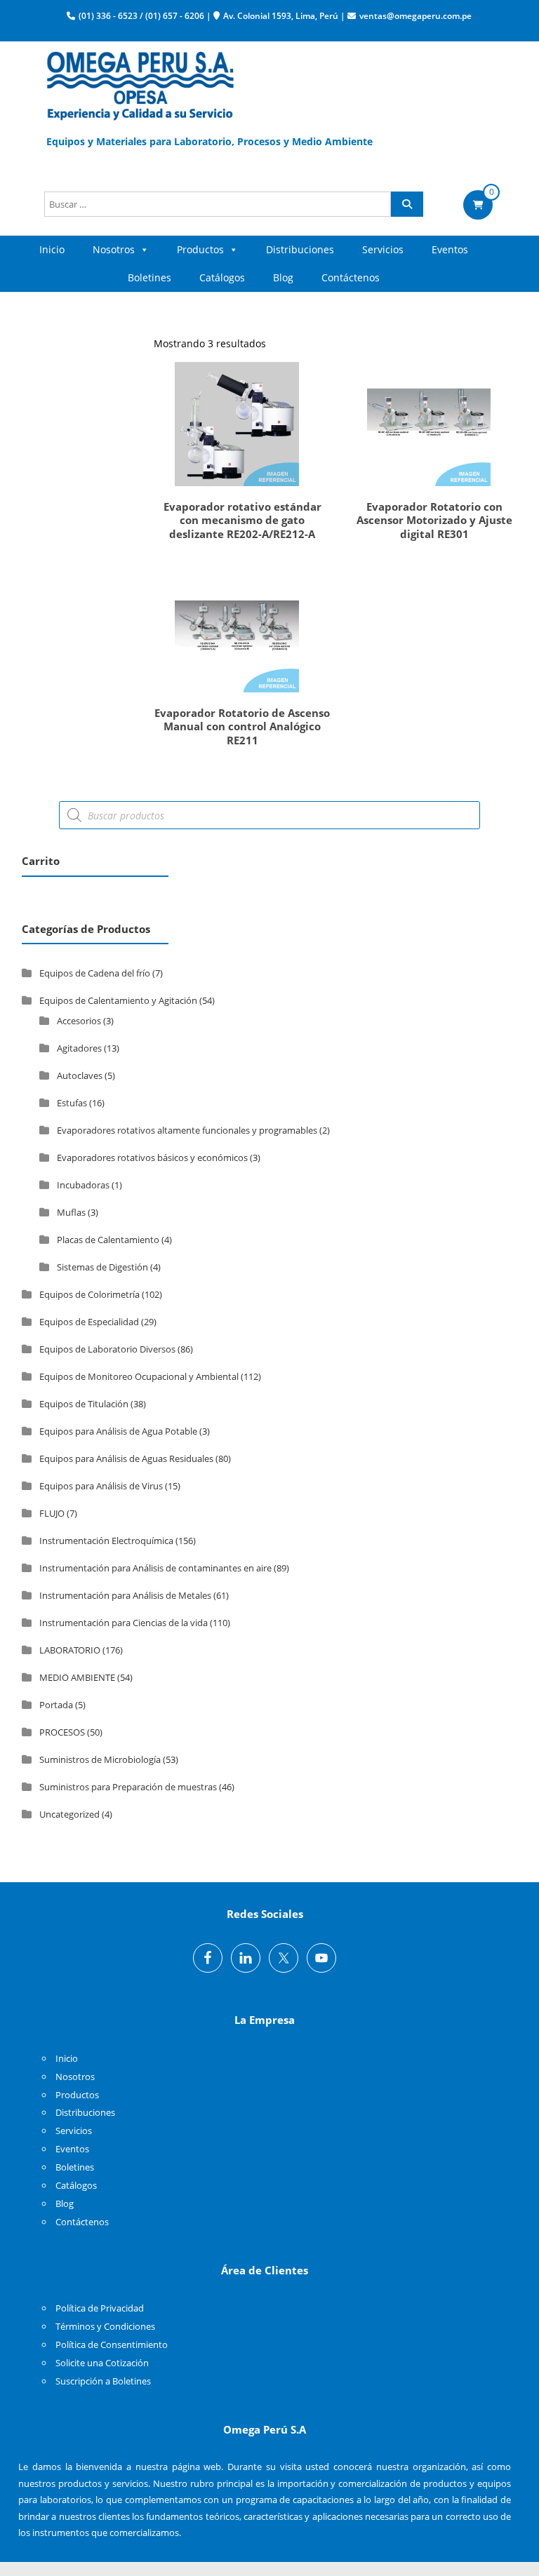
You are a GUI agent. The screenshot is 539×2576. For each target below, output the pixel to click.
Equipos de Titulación (84, 1404)
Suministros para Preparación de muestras (128, 1787)
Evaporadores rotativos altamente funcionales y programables (187, 1130)
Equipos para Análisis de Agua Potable (118, 1431)
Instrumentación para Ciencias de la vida (124, 1623)
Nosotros (114, 249)
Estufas (72, 1103)
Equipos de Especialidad (89, 1322)
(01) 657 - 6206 (175, 16)
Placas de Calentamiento (108, 1240)
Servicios (383, 249)
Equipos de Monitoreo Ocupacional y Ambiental (139, 1376)
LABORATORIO (70, 1650)
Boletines (149, 277)
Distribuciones (300, 249)
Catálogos (222, 277)
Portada (56, 1705)
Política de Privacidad (100, 2308)
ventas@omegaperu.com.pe (415, 16)
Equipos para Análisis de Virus (101, 1486)
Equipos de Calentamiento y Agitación (118, 1000)
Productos (200, 249)
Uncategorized (69, 1814)
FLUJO (52, 1513)
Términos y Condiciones (105, 2326)
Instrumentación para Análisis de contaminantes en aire (155, 1568)
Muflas (71, 1212)
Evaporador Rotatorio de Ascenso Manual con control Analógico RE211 (242, 726)
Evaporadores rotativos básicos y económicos (152, 1158)
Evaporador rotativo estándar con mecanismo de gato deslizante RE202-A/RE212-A (242, 520)
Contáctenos (351, 277)
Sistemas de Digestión (102, 1267)
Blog (283, 277)
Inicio (52, 249)
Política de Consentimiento (112, 2344)
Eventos (450, 249)
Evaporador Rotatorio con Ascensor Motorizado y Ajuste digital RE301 (434, 520)
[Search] (407, 204)
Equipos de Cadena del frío (95, 973)
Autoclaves (80, 1075)
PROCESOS (62, 1732)
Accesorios (79, 1021)
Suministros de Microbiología (100, 1759)
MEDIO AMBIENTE (77, 1677)
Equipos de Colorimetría (89, 1294)
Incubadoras (83, 1185)
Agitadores (79, 1048)
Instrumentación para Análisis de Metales (125, 1595)
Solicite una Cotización (102, 2363)
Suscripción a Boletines (103, 2381)
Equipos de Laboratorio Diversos (107, 1349)
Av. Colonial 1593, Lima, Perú (281, 16)
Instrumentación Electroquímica (106, 1541)
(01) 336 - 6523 (108, 16)
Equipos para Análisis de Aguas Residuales (126, 1458)
